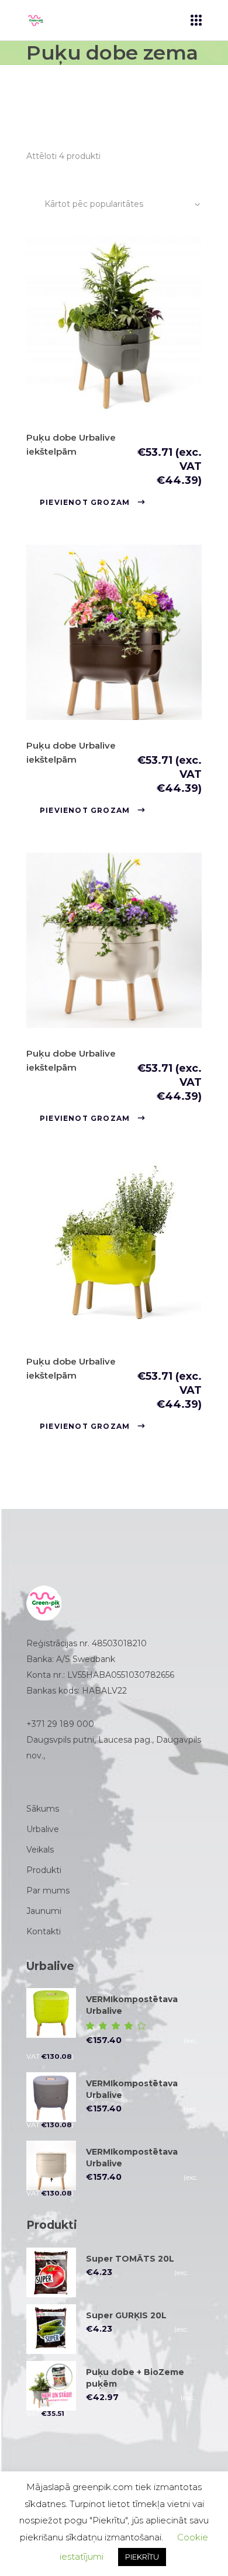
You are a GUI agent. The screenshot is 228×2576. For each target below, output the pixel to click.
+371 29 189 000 (60, 1724)
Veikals (40, 1850)
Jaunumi (44, 1911)
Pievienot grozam (85, 502)
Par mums (48, 1891)
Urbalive (43, 1829)
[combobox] (124, 204)
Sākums (43, 1809)
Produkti (44, 1870)
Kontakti (44, 1931)
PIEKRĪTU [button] (142, 2557)
